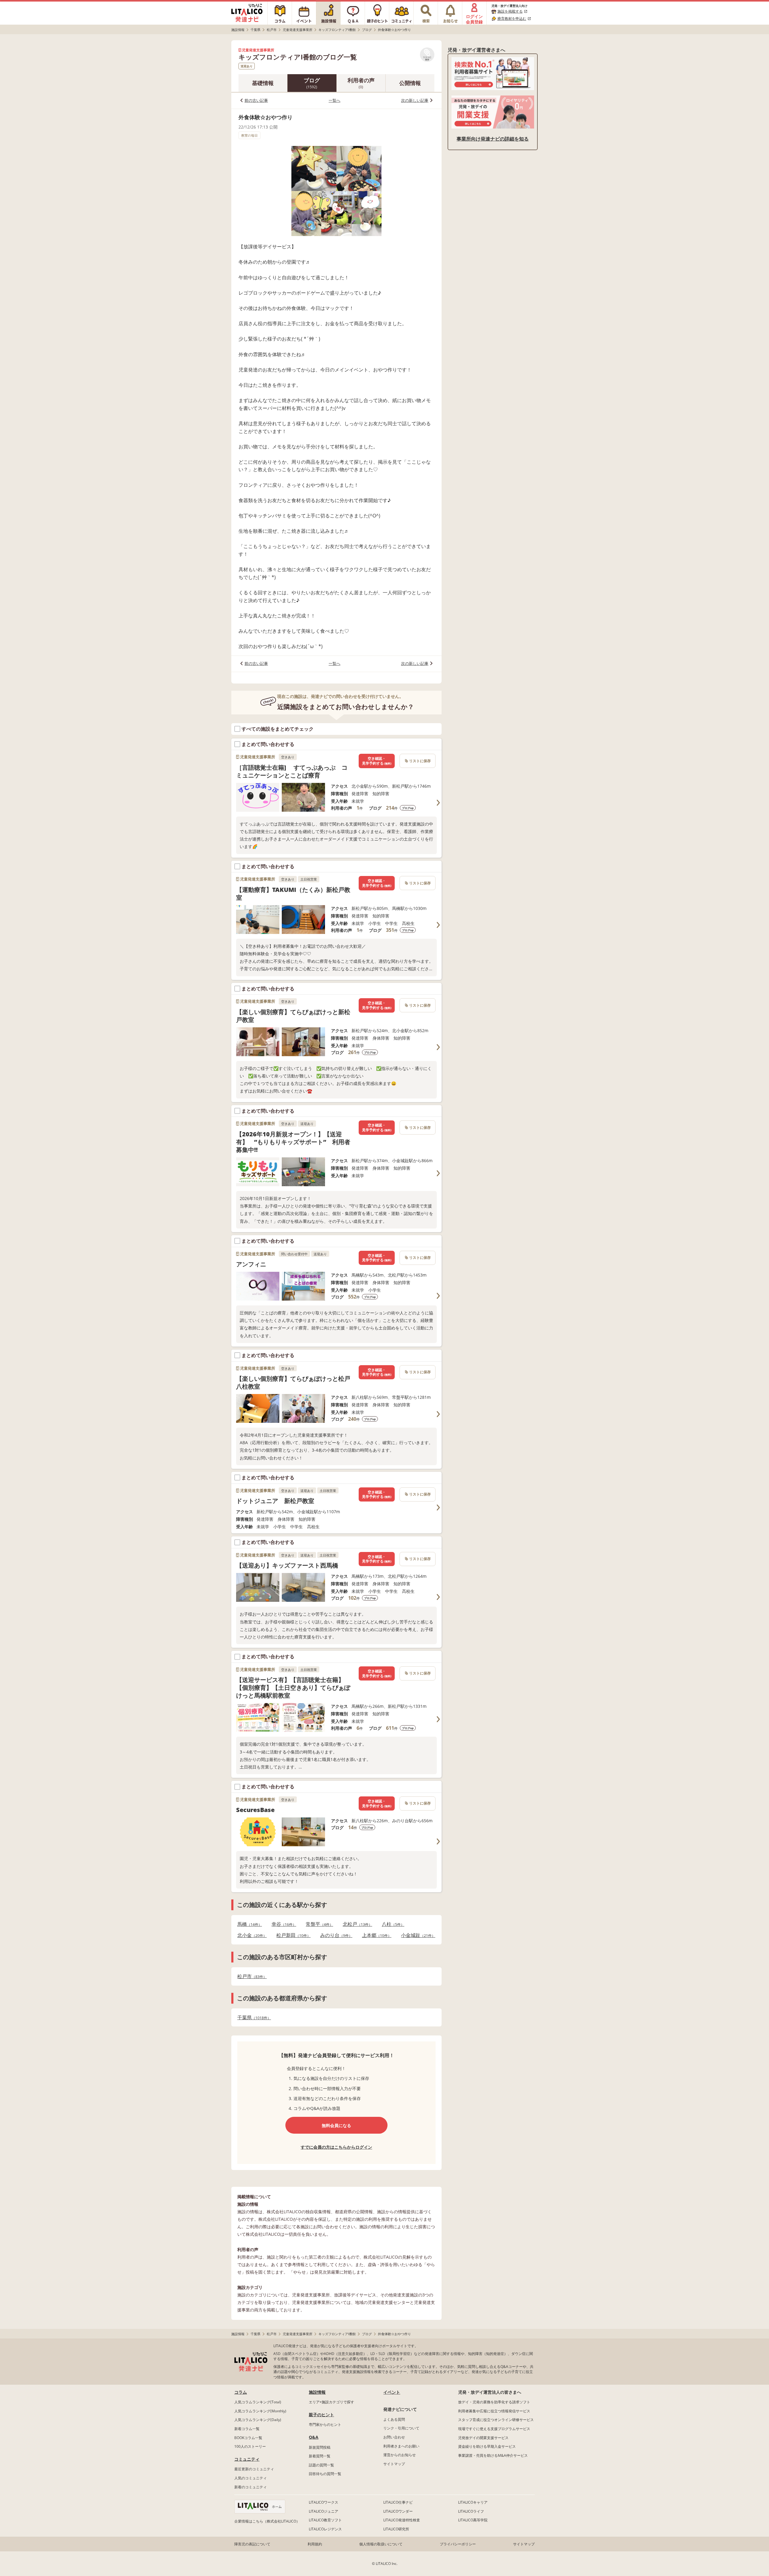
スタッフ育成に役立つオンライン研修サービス (496, 2420)
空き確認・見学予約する (377, 761)
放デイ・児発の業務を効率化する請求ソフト (494, 2402)
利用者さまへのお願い (401, 2446)
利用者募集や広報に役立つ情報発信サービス (494, 2411)
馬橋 (248, 1924)
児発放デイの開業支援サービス (483, 2438)
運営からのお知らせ (400, 2455)
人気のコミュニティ (251, 2478)
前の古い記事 (256, 100)
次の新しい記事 (415, 100)
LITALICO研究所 (396, 2529)
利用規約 (315, 2544)
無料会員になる (336, 2125)
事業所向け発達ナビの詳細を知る (493, 139)
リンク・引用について (401, 2428)
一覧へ (334, 100)
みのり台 (334, 1935)
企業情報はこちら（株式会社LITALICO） (267, 2521)
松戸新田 (292, 1935)
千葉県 (252, 2018)
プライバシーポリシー (458, 2544)
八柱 (391, 1924)
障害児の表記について (252, 2544)
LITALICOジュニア (324, 2511)
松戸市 (250, 1976)
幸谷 (282, 1924)
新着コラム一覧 (247, 2429)
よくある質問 (394, 2419)
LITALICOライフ (471, 2511)
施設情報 (317, 2392)
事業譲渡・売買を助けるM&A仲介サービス (493, 2455)
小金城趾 (416, 1935)
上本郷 (375, 1935)
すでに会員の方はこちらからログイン (336, 2147)
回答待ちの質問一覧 (325, 2474)
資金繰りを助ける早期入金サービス (487, 2446)
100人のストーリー (250, 2446)
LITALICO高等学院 (473, 2520)
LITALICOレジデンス (325, 2529)
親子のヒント (321, 2415)
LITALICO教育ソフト (325, 2520)
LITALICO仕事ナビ (398, 2502)
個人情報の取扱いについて (381, 2544)
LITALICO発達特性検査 (402, 2520)
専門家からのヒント (325, 2424)
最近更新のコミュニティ (254, 2469)
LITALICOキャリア (473, 2502)
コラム (241, 2392)
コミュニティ (247, 2459)
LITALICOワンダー (398, 2511)
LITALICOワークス (324, 2502)
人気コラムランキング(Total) (258, 2402)
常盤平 (318, 1924)
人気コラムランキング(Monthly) (260, 2411)
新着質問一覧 (320, 2456)
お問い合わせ (394, 2437)
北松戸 (356, 1924)
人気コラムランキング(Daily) (258, 2420)
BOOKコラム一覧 (248, 2438)
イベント (392, 2392)
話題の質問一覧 (321, 2465)
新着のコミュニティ (251, 2487)
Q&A (314, 2437)
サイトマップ (394, 2464)
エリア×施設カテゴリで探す (331, 2402)
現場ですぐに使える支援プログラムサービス (494, 2429)
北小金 (250, 1935)
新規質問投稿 (320, 2447)
